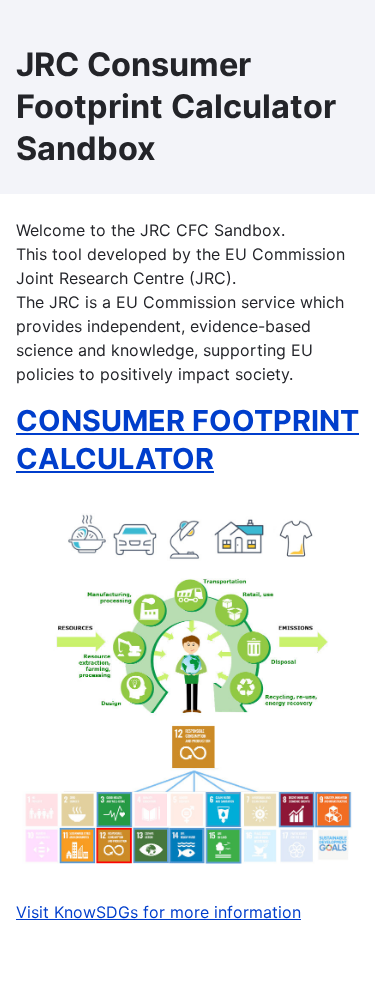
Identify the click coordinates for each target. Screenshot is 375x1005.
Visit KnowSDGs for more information (158, 912)
